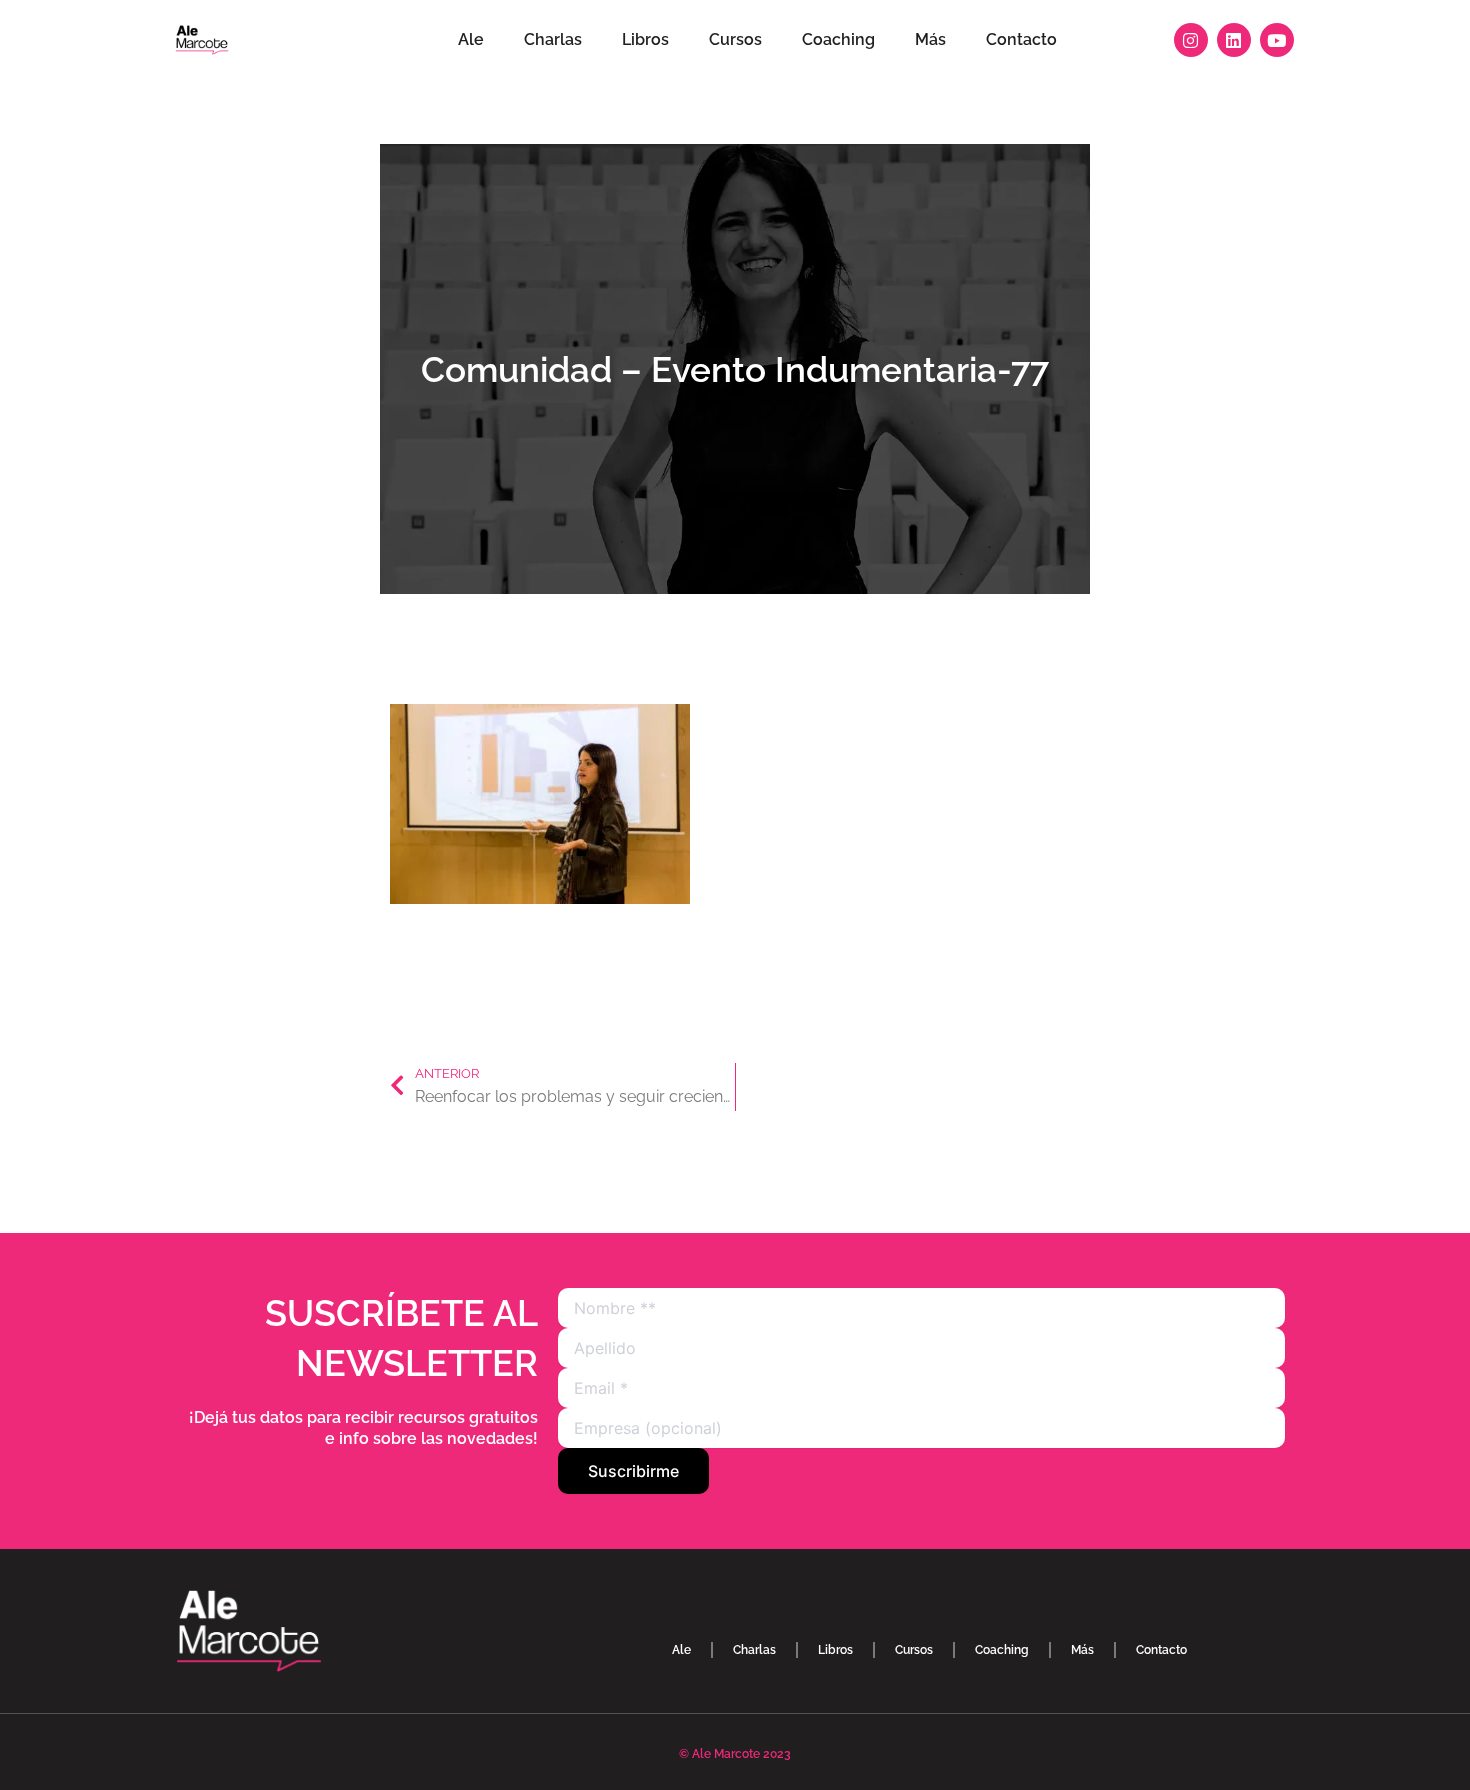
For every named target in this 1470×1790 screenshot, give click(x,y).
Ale (471, 39)
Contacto (1021, 39)
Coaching (838, 39)
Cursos (735, 39)
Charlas (553, 39)
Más (930, 39)
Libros (645, 39)
